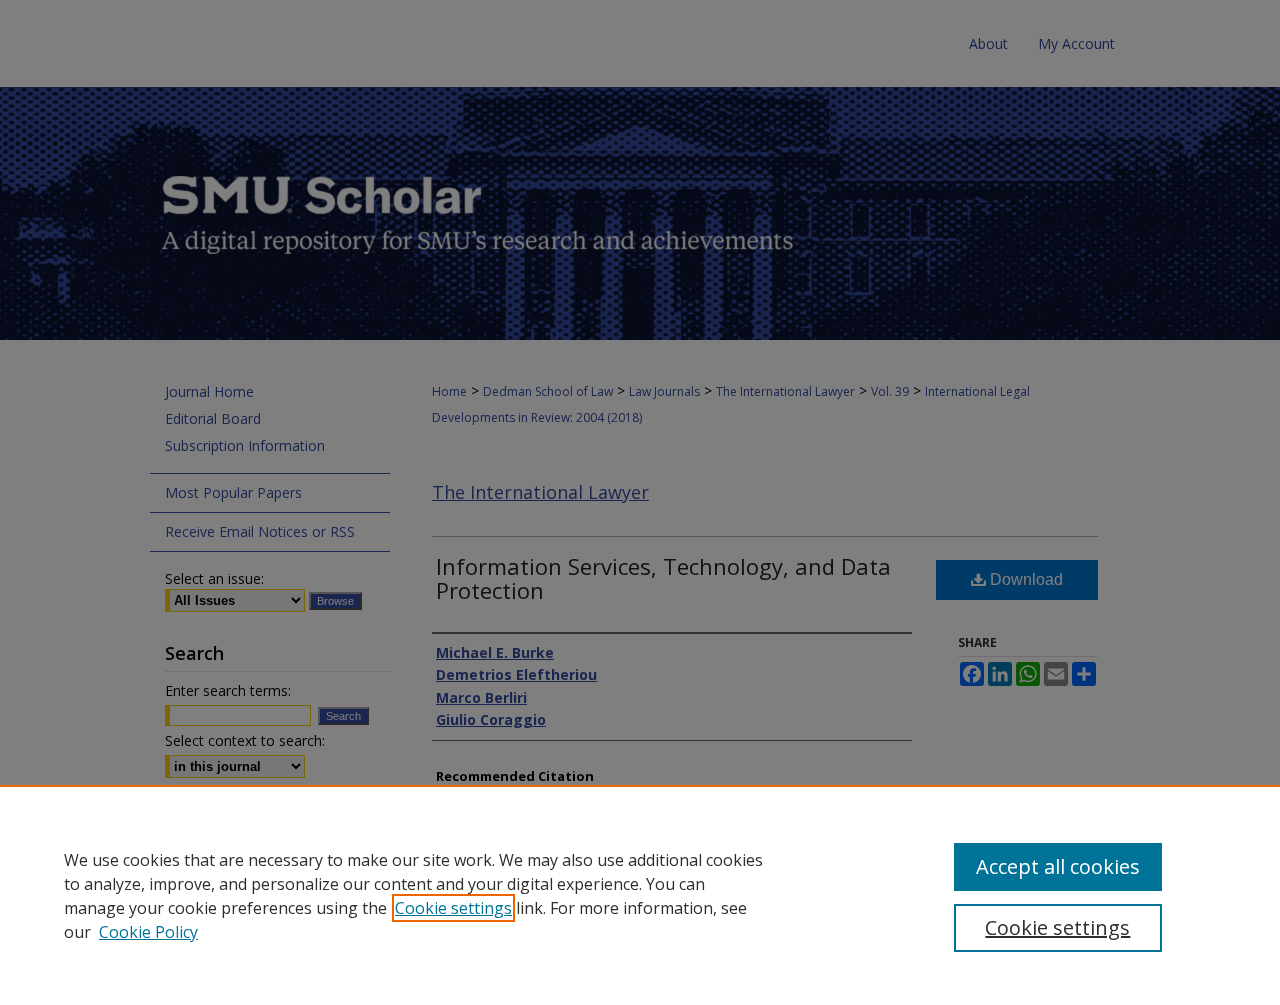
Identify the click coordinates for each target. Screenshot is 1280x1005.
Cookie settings (453, 908)
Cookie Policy (148, 932)
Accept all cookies (1058, 866)
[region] (640, 895)
